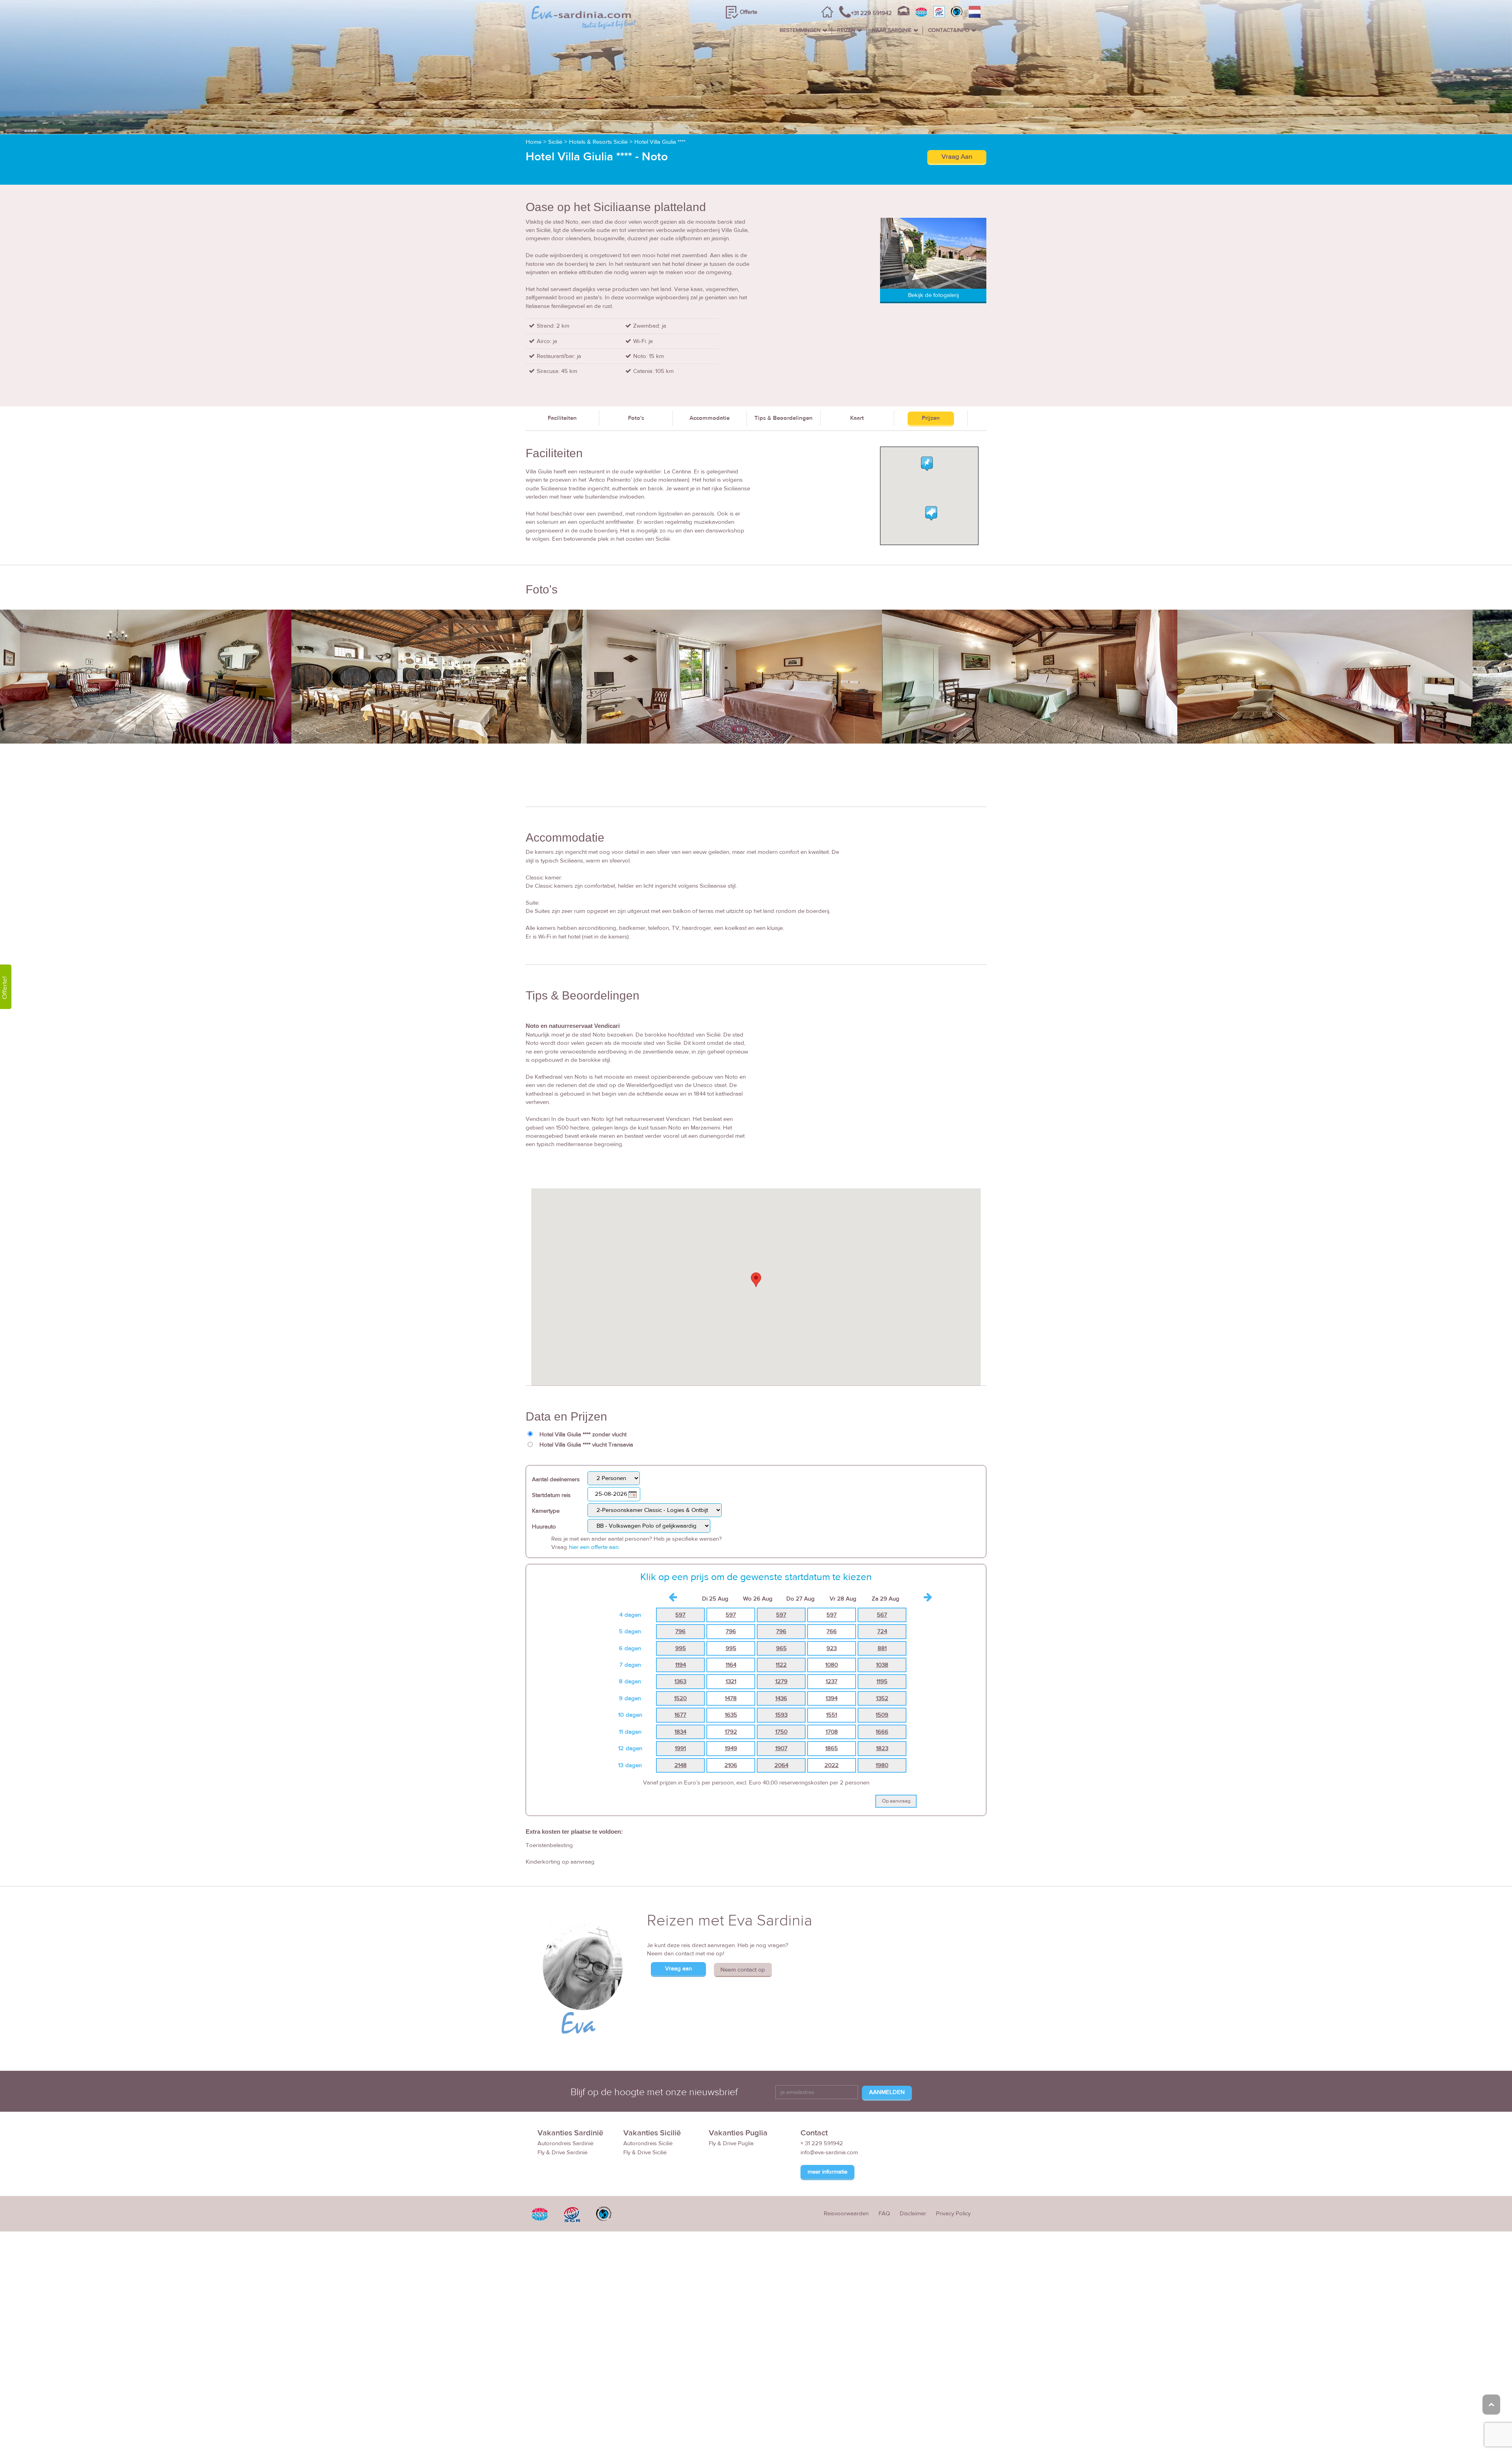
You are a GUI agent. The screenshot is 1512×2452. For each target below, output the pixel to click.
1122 (781, 1665)
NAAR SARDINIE (892, 30)
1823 (882, 1748)
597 (680, 1615)
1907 (781, 1748)
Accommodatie (710, 418)
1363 (680, 1681)
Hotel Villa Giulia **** (660, 142)
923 (832, 1648)
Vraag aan (678, 1969)
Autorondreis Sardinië (565, 2143)
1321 (731, 1681)
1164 (731, 1665)
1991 (680, 1748)
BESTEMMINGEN (800, 30)
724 (882, 1631)
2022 (832, 1765)
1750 (781, 1732)
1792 (731, 1732)
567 (882, 1615)
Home (534, 142)
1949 (731, 1748)
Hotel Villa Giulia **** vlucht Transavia (586, 1445)
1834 (680, 1732)
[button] (756, 1280)
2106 (731, 1765)
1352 (882, 1698)
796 (680, 1631)
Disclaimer (913, 2214)
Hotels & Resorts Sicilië (598, 142)
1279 (781, 1681)
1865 (832, 1748)
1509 (882, 1715)
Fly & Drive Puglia (731, 2143)
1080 (832, 1665)
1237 (832, 1681)
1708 (832, 1732)
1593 (781, 1715)
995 (681, 1648)
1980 (882, 1765)
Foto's (636, 418)
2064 (781, 1765)
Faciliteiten (562, 418)
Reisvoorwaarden (846, 2214)
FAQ (884, 2214)
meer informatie (827, 2172)
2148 (681, 1765)
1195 (882, 1681)
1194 (681, 1665)
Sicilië (555, 142)
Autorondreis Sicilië (648, 2143)
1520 (680, 1698)
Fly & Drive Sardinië (562, 2152)
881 (882, 1648)
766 (832, 1631)
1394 (832, 1698)
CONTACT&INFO (949, 30)
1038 (882, 1665)
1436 (781, 1698)
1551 (832, 1715)
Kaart (857, 418)
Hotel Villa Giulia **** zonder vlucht (583, 1435)
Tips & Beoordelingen (784, 418)
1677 (680, 1715)
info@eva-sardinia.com (829, 2152)
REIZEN (846, 30)
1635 (731, 1715)
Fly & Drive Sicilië (645, 2152)
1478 (731, 1698)
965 (781, 1648)
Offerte (749, 12)
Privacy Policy (953, 2214)
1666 (882, 1732)
